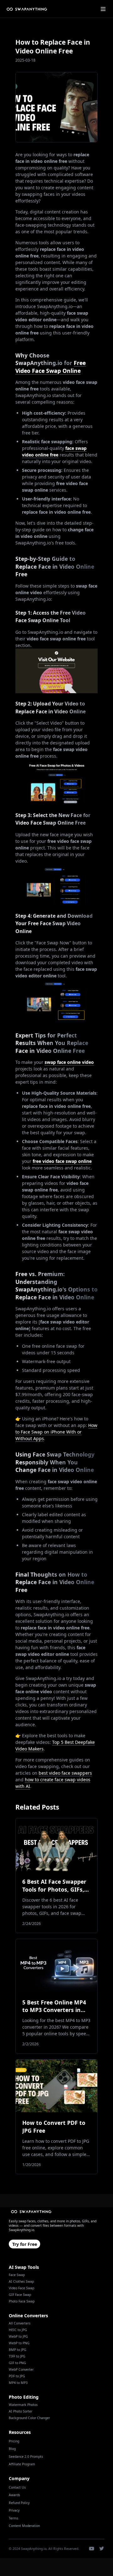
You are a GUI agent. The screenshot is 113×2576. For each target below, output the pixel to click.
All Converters (20, 2323)
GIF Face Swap (20, 2295)
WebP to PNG (19, 2343)
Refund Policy (19, 2503)
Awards (14, 2495)
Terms (13, 2518)
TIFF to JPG (17, 2356)
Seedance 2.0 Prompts (26, 2457)
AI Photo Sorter (21, 2411)
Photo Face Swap (22, 2301)
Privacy (14, 2510)
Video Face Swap (22, 2288)
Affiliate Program (22, 2464)
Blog (12, 2449)
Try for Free (25, 2244)
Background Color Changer (29, 2418)
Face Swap (17, 2275)
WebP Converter (21, 2369)
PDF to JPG (17, 2376)
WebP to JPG (18, 2336)
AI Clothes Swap (21, 2281)
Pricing (14, 2441)
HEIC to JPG (18, 2330)
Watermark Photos (23, 2405)
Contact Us (17, 2487)
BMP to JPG (18, 2350)
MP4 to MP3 (18, 2383)
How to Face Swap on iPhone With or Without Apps (56, 1432)
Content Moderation (24, 2526)
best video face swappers (65, 1773)
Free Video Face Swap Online (51, 367)
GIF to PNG (17, 2363)
